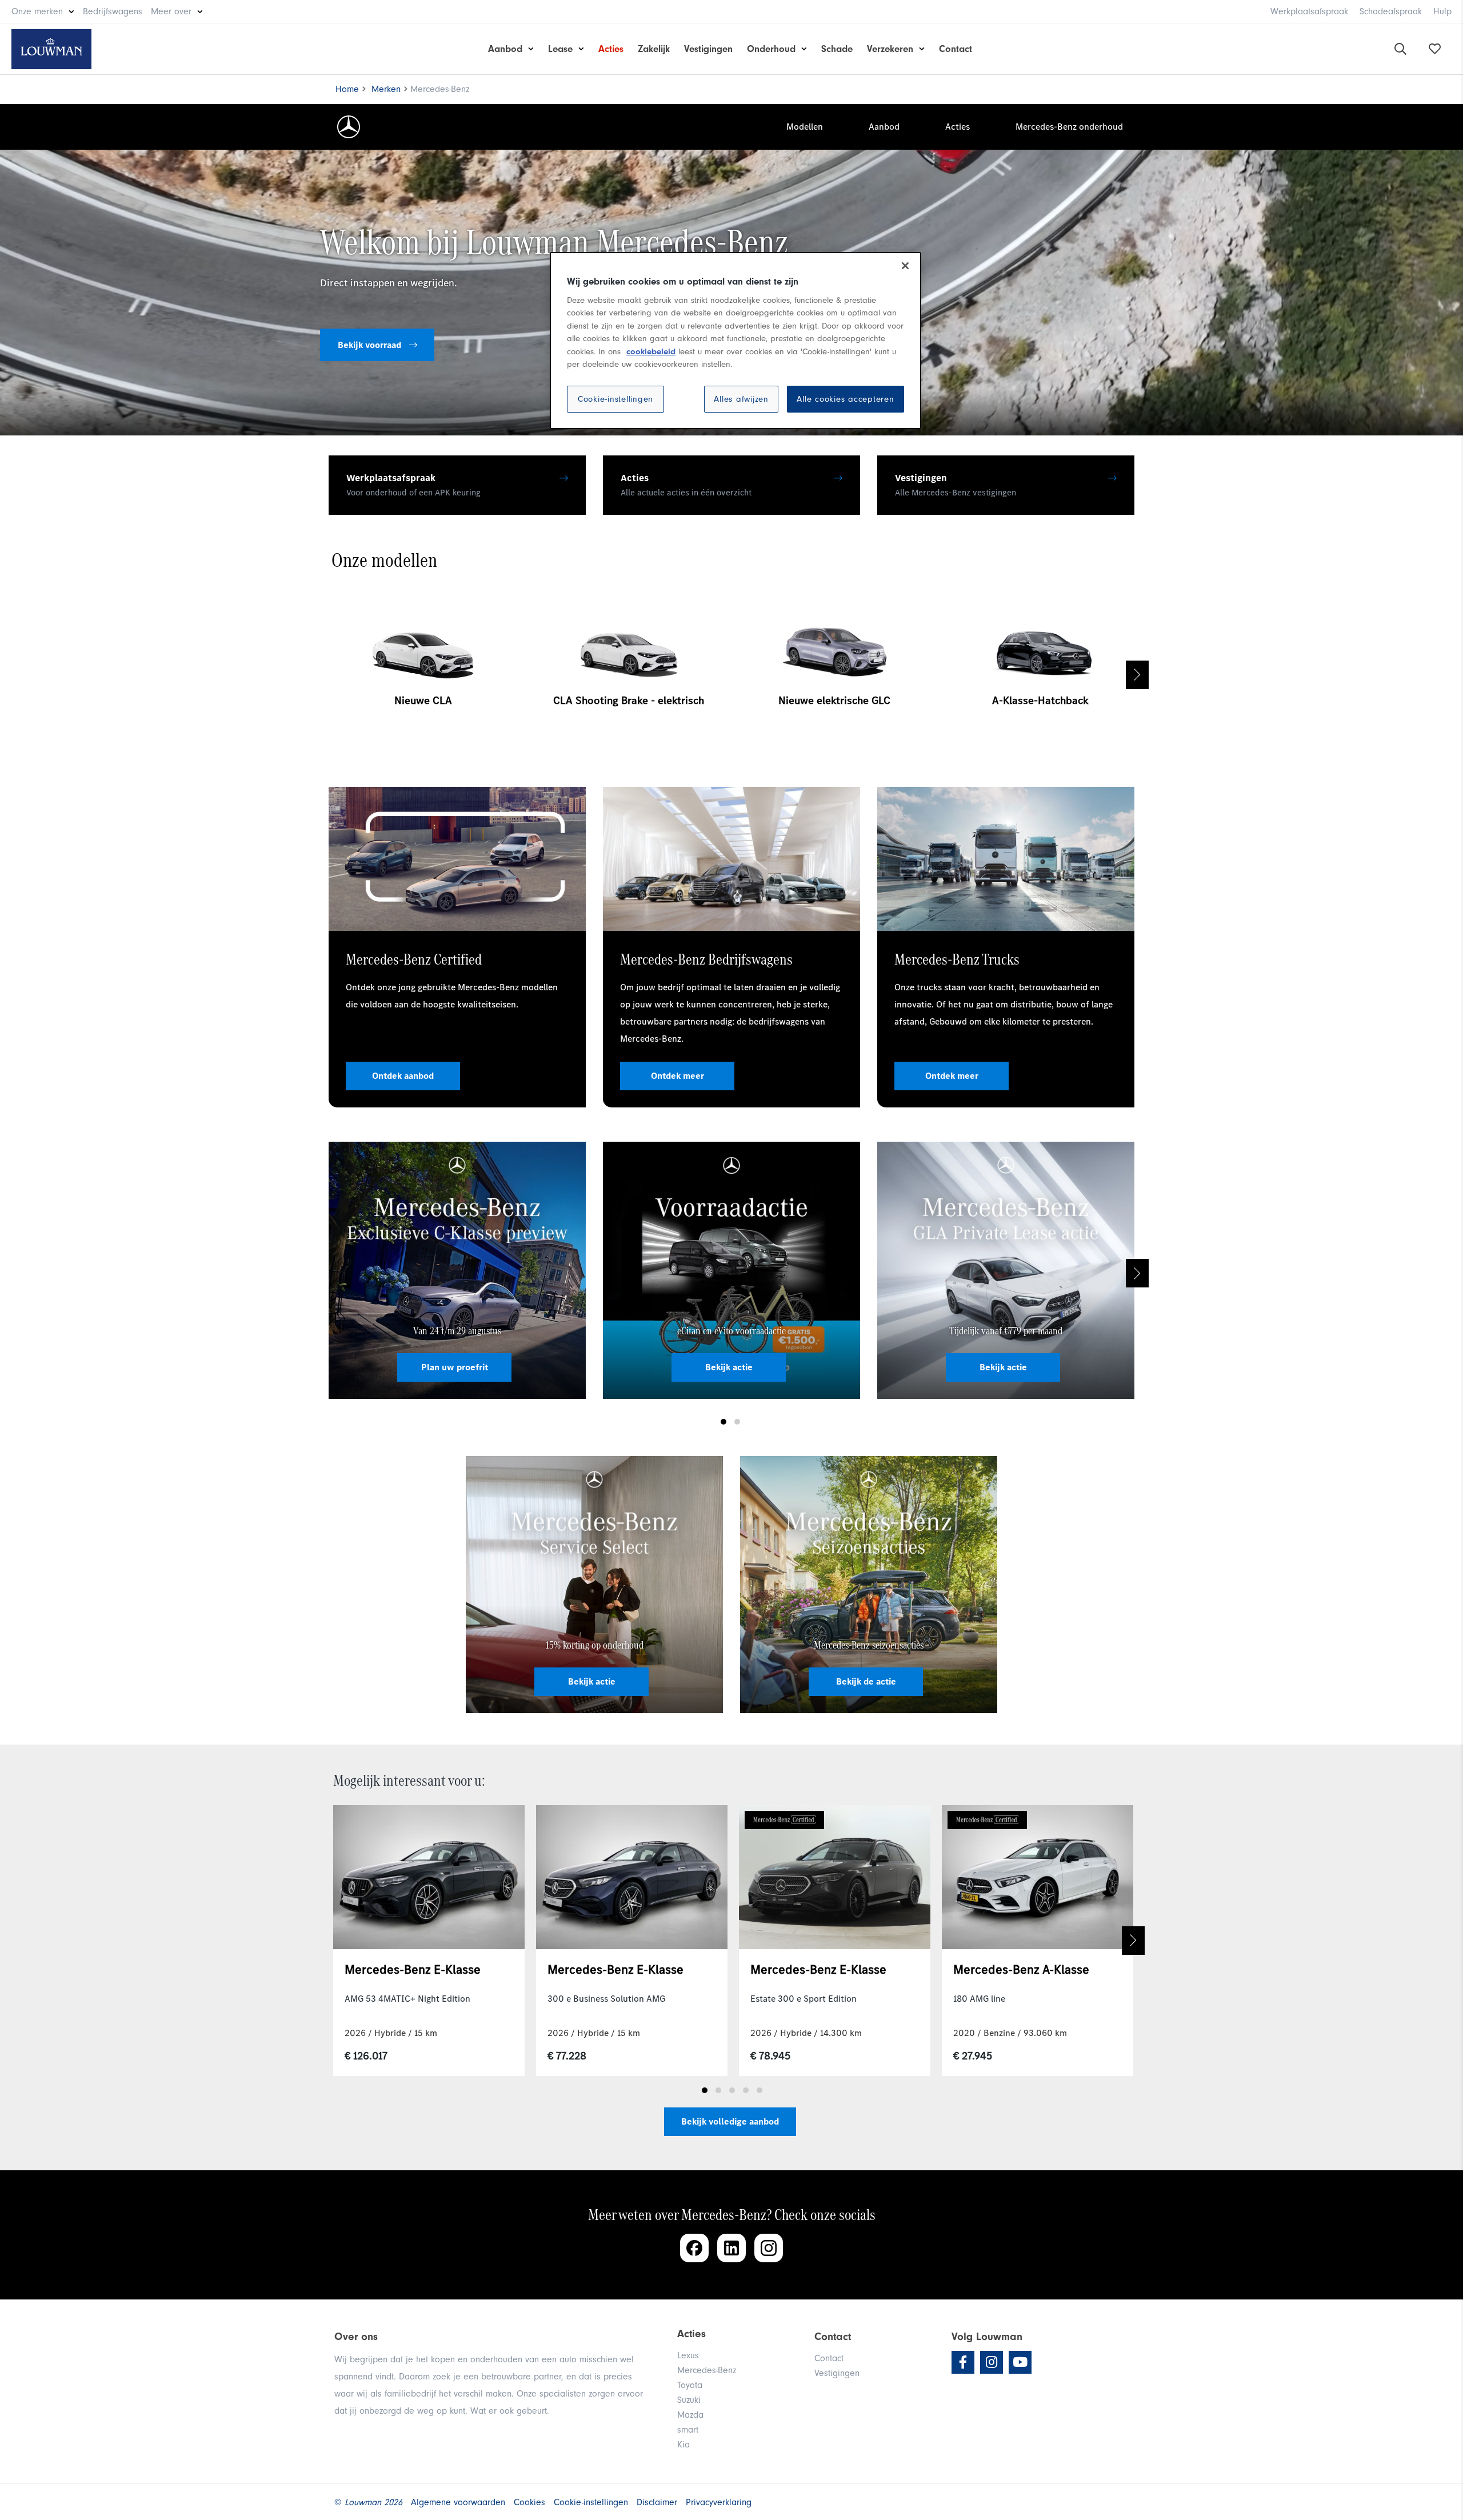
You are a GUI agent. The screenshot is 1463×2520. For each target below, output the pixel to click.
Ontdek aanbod (403, 1076)
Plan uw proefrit (455, 1367)
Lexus (688, 2355)
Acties (611, 49)
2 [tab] (737, 1422)
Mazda (690, 2415)
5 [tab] (760, 2090)
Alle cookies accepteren (845, 399)
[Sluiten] (905, 266)
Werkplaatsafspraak (1309, 11)
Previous (326, 675)
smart (688, 2430)
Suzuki (689, 2400)
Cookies (529, 2502)
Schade (837, 49)
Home (347, 89)
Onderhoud (771, 49)
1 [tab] (723, 1422)
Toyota (690, 2385)
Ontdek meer (677, 1076)
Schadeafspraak (1391, 11)
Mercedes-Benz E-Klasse (413, 1969)
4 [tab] (746, 2090)
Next (1137, 675)
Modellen (805, 127)
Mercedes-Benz (707, 2370)
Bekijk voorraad (371, 345)
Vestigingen (708, 49)
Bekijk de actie (866, 1681)
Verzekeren (890, 49)
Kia (683, 2445)
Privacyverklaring (719, 2502)
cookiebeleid (651, 352)
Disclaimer (657, 2502)
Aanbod (505, 49)
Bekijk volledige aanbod (730, 2121)
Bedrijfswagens (113, 11)
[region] (736, 341)
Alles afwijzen (741, 399)
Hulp (1442, 11)
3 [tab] (732, 2090)
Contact (956, 49)
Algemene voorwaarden (458, 2502)
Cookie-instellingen (615, 399)
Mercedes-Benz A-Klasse (1021, 1969)
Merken (386, 89)
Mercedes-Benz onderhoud (1069, 127)
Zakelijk (654, 49)
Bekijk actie (729, 1367)
